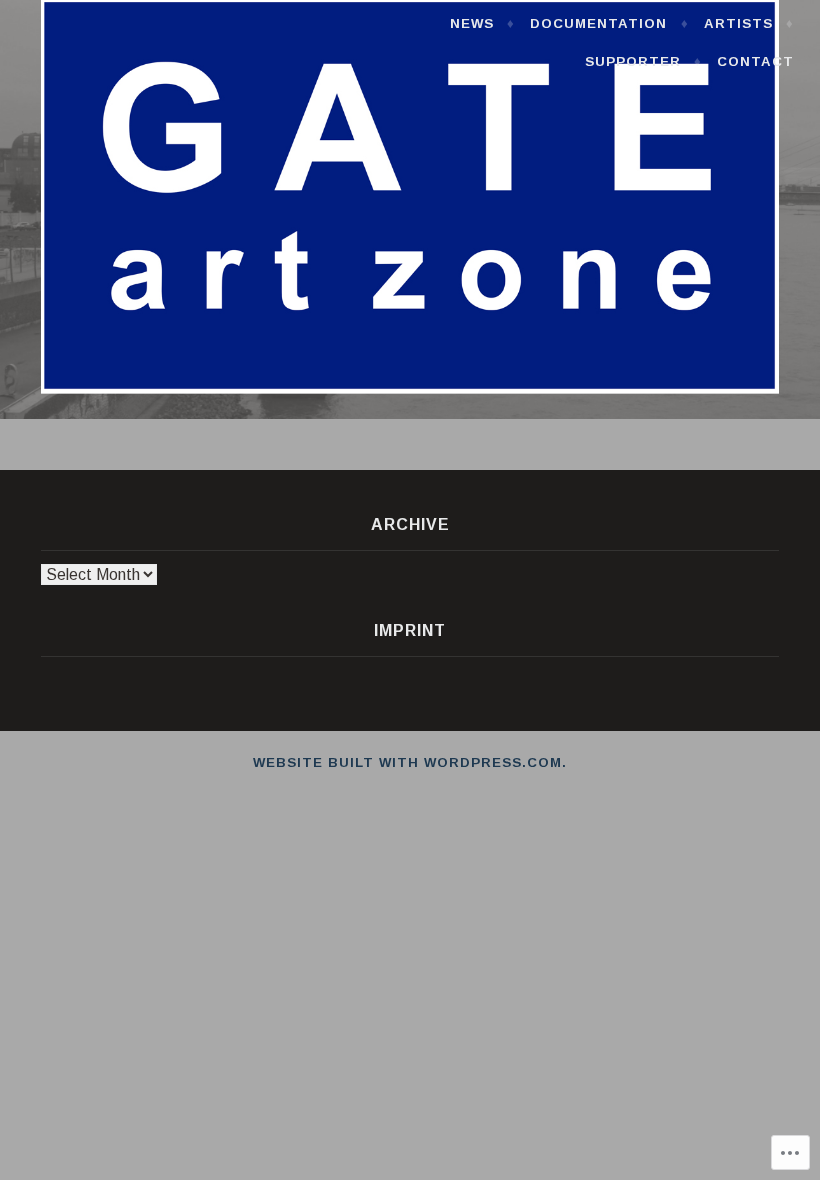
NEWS (472, 23)
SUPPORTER (633, 61)
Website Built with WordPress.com (407, 762)
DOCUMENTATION (598, 23)
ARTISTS (738, 23)
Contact (755, 61)
